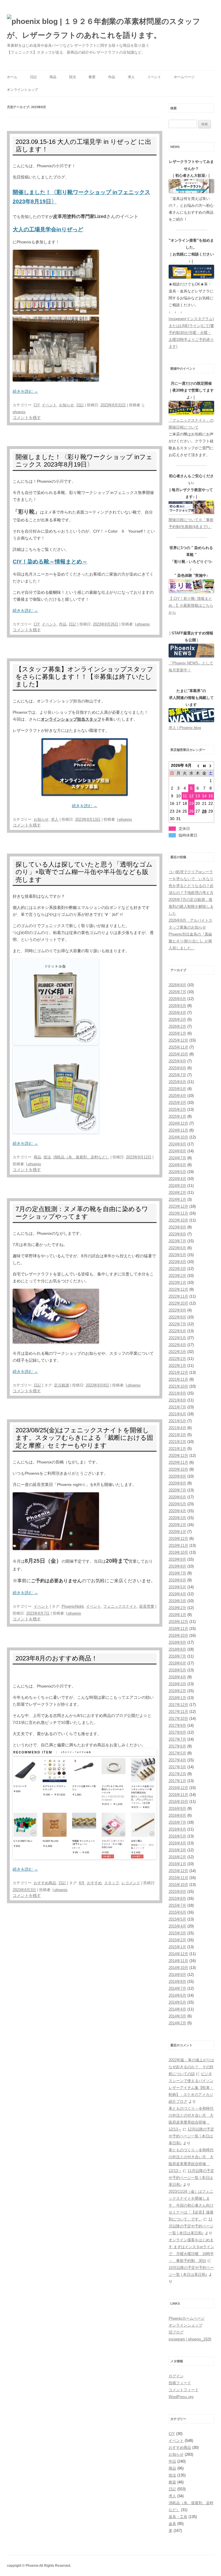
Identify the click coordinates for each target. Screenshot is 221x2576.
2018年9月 (177, 1642)
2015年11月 (178, 1878)
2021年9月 (177, 1393)
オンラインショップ (22, 90)
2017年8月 (177, 1732)
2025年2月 (177, 1109)
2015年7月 (177, 1905)
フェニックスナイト (120, 1606)
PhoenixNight (73, 1606)
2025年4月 (177, 1096)
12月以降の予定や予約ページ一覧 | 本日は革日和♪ (191, 2136)
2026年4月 (177, 1013)
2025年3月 (177, 1103)
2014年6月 (177, 1995)
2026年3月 (177, 1020)
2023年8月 (177, 1234)
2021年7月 (177, 1407)
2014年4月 (177, 2009)
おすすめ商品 (45, 1883)
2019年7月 (177, 1573)
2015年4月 (177, 1926)
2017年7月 (177, 1739)
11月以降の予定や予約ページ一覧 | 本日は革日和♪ (191, 2178)
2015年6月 (177, 1912)
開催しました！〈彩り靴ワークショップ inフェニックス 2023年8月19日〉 (84, 461)
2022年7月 (177, 1324)
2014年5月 (177, 2002)
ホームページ (184, 77)
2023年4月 (177, 1262)
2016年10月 (178, 1802)
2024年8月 (177, 1151)
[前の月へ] (198, 765)
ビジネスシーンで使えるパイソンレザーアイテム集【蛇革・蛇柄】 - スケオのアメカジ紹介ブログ (191, 2088)
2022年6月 (177, 1331)
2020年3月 (177, 1518)
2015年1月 (177, 1947)
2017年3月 (177, 1767)
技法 (73, 77)
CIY (37, 405)
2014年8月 (177, 1982)
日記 (33, 77)
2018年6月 (177, 1663)
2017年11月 (178, 1712)
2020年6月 (177, 1497)
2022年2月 (177, 1359)
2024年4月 (177, 1179)
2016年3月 (177, 1850)
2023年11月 (178, 1213)
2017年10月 (178, 1719)
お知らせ (66, 405)
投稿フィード (180, 2383)
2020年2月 (177, 1525)
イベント (154, 77)
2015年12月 (178, 1871)
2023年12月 (178, 1206)
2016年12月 (178, 1788)
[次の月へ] (211, 765)
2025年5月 (177, 1089)
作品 (112, 77)
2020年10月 (178, 1469)
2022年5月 (177, 1338)
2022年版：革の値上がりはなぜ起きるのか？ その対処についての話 (191, 2067)
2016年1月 (177, 1864)
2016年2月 (177, 1857)
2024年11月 (178, 1130)
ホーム (12, 77)
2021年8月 (177, 1400)
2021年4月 (177, 1428)
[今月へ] (204, 765)
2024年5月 (177, 1172)
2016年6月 (177, 1829)
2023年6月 (177, 1248)
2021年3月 (177, 1435)
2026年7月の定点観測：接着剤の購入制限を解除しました (191, 906)
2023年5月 (177, 1255)
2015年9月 (177, 1892)
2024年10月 (178, 1137)
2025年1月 (177, 1116)
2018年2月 (177, 1691)
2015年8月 (177, 1898)
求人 (131, 77)
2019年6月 (177, 1580)
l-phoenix (142, 624)
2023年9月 (177, 1227)
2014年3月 (177, 2016)
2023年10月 (178, 1220)
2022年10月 (178, 1303)
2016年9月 (177, 1809)
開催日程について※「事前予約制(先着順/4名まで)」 (191, 523)
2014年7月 (177, 1988)
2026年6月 (177, 999)
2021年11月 (178, 1379)
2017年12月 (178, 1705)
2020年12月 (178, 1456)
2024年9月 (177, 1144)
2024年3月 (177, 1186)
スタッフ (112, 1883)
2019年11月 (178, 1546)
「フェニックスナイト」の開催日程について (191, 424)
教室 (92, 77)
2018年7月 (177, 1656)
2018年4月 (177, 1677)
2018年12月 (178, 1622)
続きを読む (25, 391)
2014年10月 (178, 1968)
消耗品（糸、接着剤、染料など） (81, 1157)
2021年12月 (178, 1372)
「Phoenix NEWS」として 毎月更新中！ (191, 667)
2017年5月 (177, 1753)
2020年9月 (177, 1476)
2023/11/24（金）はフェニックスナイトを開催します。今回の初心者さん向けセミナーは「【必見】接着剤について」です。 (191, 2205)
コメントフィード (184, 2390)
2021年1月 (177, 1449)
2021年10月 (178, 1386)
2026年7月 (177, 992)
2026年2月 (177, 1026)
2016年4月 (177, 1843)
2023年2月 (177, 1276)
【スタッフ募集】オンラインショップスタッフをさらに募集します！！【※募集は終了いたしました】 (84, 677)
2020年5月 (177, 1504)
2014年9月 (177, 1975)
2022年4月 (177, 1345)
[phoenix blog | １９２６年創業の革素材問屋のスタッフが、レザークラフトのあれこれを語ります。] (110, 28)
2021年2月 (177, 1442)
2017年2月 (177, 1774)
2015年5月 (177, 1919)
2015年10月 (178, 1885)
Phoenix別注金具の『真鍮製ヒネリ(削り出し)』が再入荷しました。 (190, 941)
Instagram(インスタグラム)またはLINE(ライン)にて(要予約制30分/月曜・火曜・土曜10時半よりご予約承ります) (191, 333)
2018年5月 (177, 1670)
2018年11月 (178, 1629)
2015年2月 (177, 1940)
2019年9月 (177, 1559)
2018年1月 (177, 1698)
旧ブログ (176, 2332)
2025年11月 (178, 1047)
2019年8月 (177, 1566)
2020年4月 (177, 1511)
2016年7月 (177, 1822)
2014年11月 (178, 1961)
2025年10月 (178, 1054)
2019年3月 (177, 1601)
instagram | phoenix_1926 (190, 2339)
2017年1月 (177, 1781)
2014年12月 (178, 1954)
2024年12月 (178, 1123)
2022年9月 (177, 1310)
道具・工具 (178, 2517)
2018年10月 (178, 1635)
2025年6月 (177, 1082)
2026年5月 (177, 1006)
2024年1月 (177, 1199)
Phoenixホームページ (187, 2318)
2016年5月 (177, 1836)
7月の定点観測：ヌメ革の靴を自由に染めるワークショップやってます (82, 1213)
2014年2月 (177, 2023)
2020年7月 (177, 1490)
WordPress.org (181, 2397)
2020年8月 (177, 1483)
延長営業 (147, 1606)
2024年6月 (177, 1165)
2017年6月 (177, 1746)
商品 (53, 77)
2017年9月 (177, 1725)
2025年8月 (177, 1068)
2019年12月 (178, 1539)
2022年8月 (177, 1317)
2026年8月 (177, 985)
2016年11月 (178, 1795)
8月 (82, 1883)
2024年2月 (177, 1193)
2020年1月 (177, 1532)
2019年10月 (178, 1552)
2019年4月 (177, 1594)
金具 (172, 2524)
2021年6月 (177, 1414)
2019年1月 (177, 1615)
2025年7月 (177, 1075)
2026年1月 (177, 1033)
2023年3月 (177, 1269)
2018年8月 (177, 1649)
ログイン (176, 2376)
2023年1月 (177, 1283)
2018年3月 (177, 1684)
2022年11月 (178, 1296)
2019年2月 (177, 1608)
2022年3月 (177, 1352)
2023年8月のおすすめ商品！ (57, 1658)
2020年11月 (178, 1462)
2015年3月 (177, 1933)
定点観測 (62, 1385)
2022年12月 (178, 1289)
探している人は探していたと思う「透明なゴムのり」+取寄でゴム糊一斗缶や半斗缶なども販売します (84, 872)
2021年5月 (177, 1421)
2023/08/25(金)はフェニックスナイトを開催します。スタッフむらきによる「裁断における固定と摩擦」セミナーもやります (84, 1438)
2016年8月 (177, 1815)
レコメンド (131, 1883)
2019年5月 (177, 1587)
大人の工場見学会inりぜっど (48, 229)
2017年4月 (177, 1760)
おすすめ (94, 1883)
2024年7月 (177, 1158)
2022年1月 (177, 1366)
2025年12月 (178, 1040)
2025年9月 (177, 1061)
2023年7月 (177, 1241)
